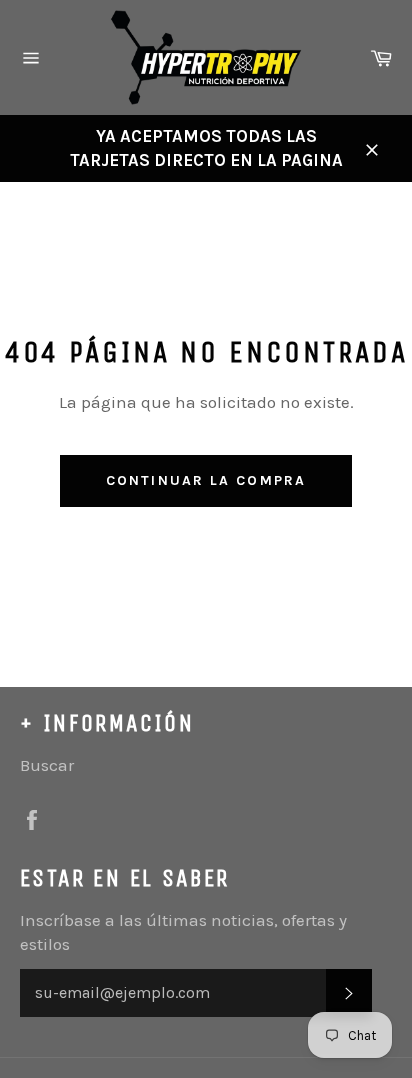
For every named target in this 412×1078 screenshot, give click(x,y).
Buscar (47, 765)
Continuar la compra (206, 480)
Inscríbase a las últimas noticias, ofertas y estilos (183, 931)
